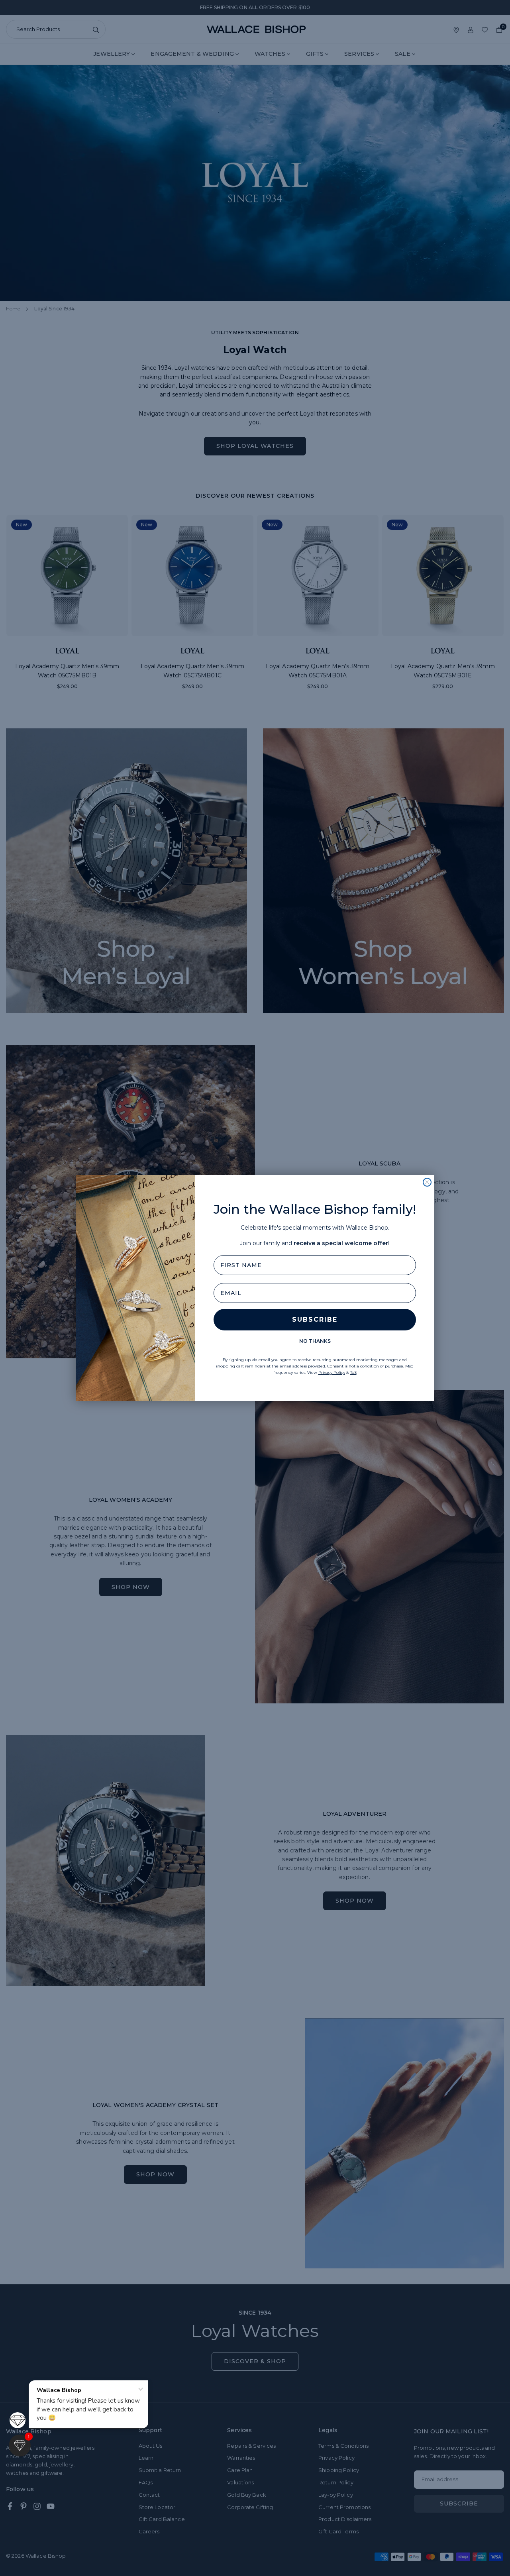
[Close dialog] (427, 1182)
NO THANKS (315, 1341)
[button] (20, 2446)
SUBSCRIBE (315, 1319)
